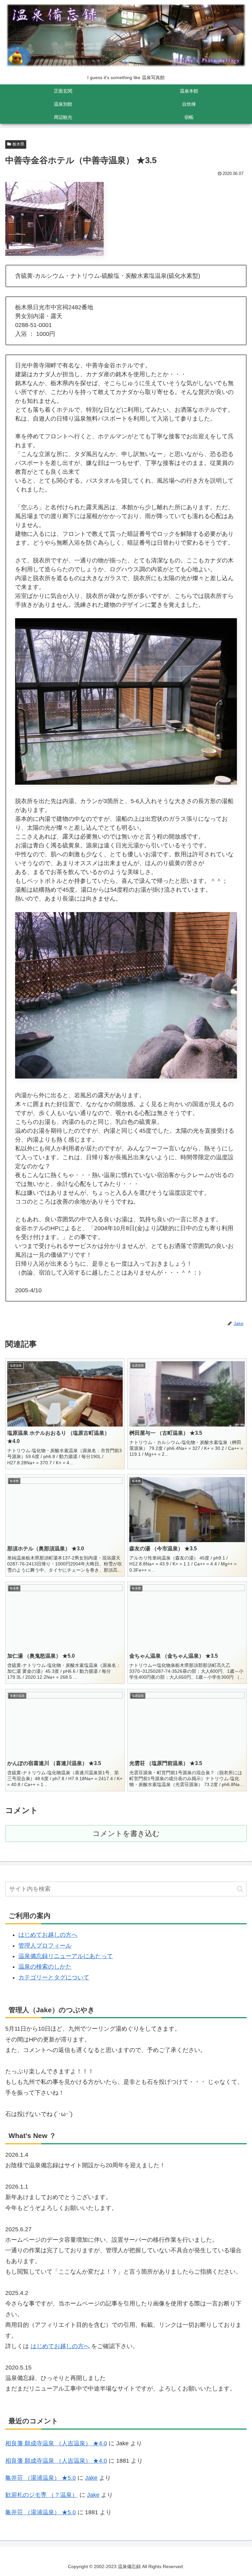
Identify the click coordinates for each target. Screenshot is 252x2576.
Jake (91, 2478)
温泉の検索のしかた (45, 1967)
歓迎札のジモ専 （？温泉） (42, 2495)
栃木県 (18, 144)
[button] (240, 1889)
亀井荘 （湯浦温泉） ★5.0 (41, 2478)
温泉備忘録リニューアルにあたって (66, 1956)
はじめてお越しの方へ (48, 1935)
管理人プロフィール (45, 1946)
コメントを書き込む (126, 1834)
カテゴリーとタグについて (54, 1977)
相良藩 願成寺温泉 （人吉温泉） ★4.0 (56, 2443)
